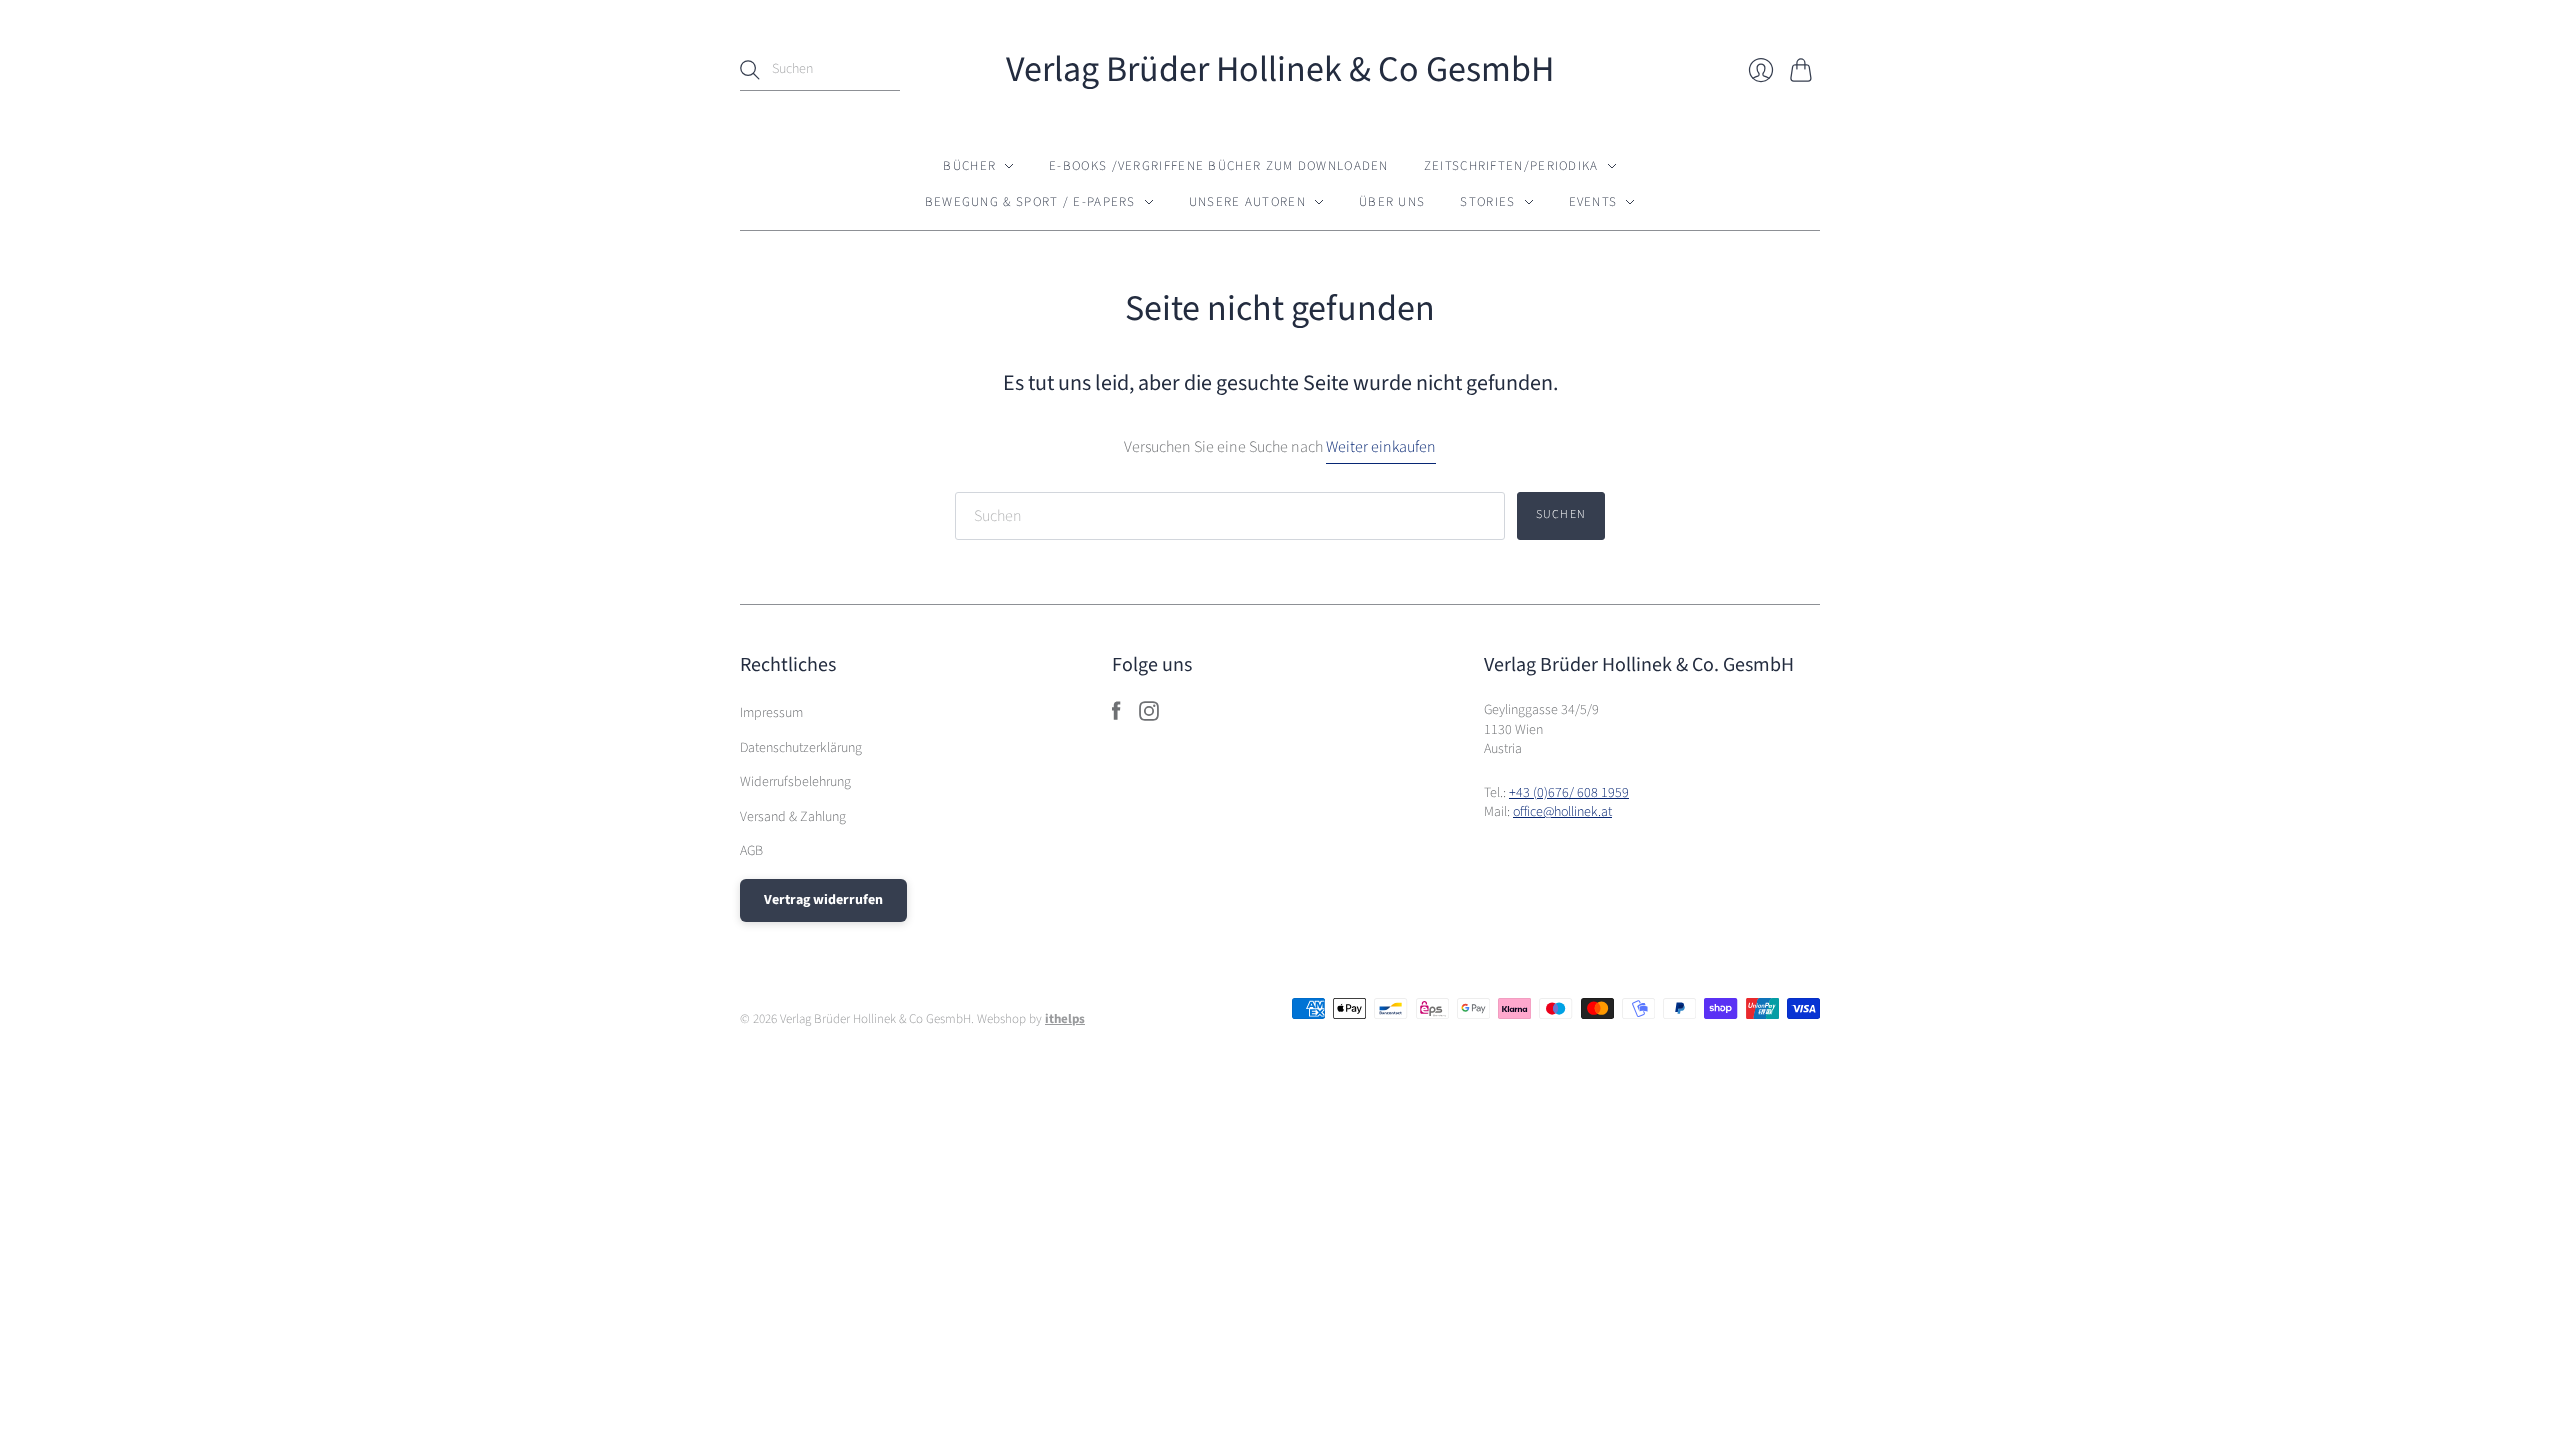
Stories (1487, 202)
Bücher (969, 166)
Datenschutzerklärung (801, 748)
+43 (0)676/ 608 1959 (1569, 793)
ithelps (1065, 1019)
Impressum (771, 713)
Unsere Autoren (1247, 202)
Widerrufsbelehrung (795, 782)
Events (1593, 202)
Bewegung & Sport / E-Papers (1030, 202)
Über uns (1392, 202)
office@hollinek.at (1562, 812)
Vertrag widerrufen (823, 900)
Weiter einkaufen (1381, 447)
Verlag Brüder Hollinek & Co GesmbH (1280, 69)
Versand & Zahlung (793, 817)
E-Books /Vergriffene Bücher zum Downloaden (1219, 166)
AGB (751, 851)
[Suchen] (750, 70)
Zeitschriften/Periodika (1511, 166)
